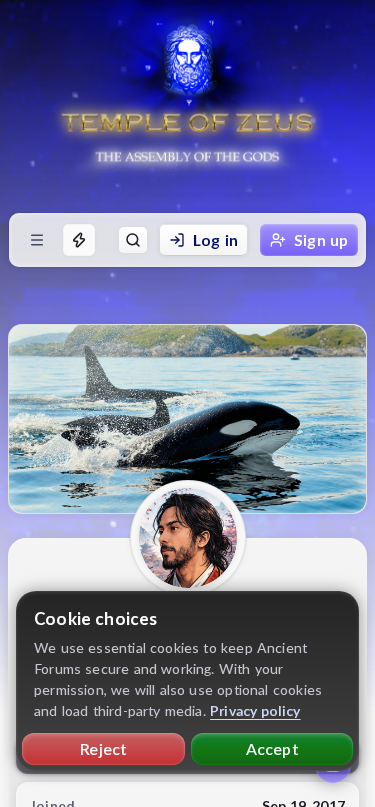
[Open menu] (37, 240)
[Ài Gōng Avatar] (188, 538)
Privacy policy (255, 710)
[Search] (133, 240)
